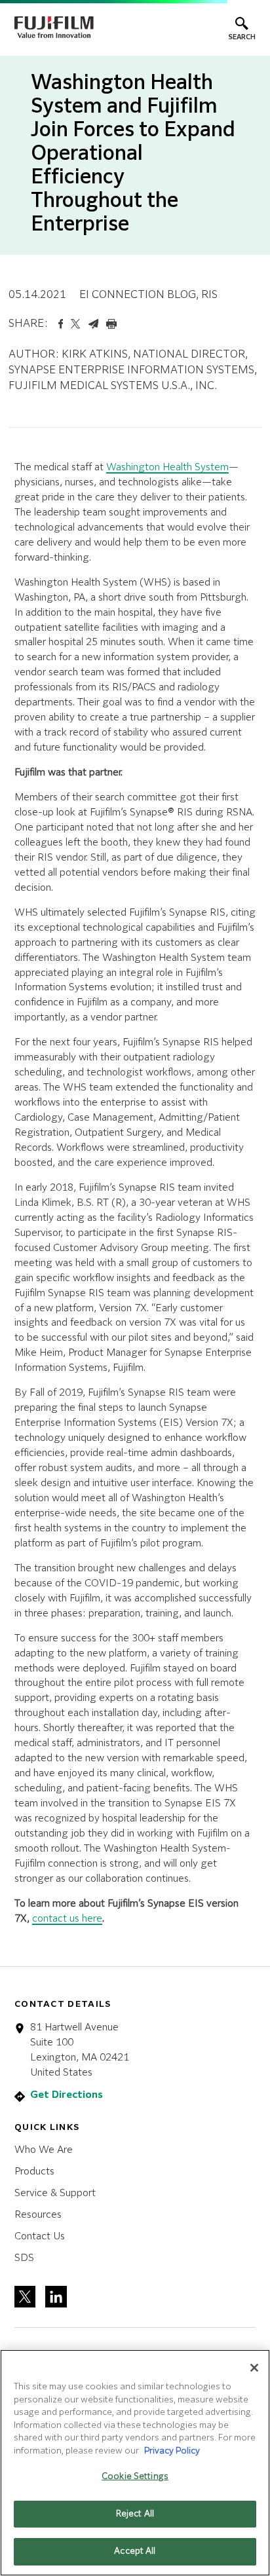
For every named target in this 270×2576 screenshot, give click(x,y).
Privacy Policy (172, 2451)
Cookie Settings (135, 2477)
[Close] (254, 2368)
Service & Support (55, 2193)
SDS (24, 2258)
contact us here (67, 1919)
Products (34, 2172)
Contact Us (40, 2236)
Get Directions (67, 2095)
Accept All (135, 2551)
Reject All (135, 2514)
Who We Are (44, 2150)
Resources (38, 2215)
